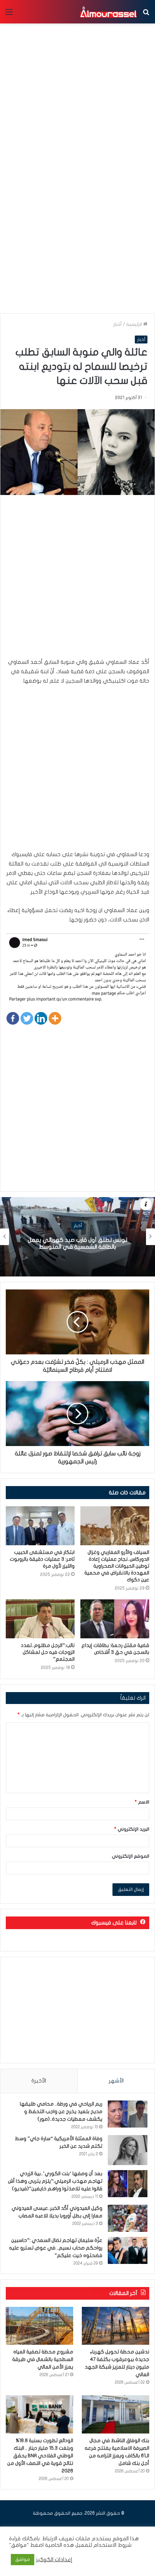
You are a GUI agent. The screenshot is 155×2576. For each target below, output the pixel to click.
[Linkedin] (41, 1018)
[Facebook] (13, 1018)
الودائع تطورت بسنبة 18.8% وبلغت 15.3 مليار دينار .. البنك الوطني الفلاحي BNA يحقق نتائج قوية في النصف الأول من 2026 (40, 2456)
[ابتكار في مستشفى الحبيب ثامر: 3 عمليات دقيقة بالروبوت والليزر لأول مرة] (40, 1526)
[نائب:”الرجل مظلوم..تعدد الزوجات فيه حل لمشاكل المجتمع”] (40, 1619)
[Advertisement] (77, 228)
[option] (77, 1237)
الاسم (142, 1802)
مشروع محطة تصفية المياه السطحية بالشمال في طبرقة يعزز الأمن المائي (43, 2359)
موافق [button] (23, 2559)
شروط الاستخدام (112, 2545)
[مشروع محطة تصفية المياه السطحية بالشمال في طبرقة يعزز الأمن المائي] (39, 2326)
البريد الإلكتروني (132, 1829)
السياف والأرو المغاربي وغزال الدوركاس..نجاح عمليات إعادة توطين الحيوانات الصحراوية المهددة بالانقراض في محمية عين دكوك (117, 1566)
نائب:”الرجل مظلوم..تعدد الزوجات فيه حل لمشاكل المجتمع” (48, 1652)
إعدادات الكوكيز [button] (54, 2560)
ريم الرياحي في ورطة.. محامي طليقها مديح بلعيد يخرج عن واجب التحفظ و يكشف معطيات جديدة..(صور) (61, 2111)
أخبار (118, 324)
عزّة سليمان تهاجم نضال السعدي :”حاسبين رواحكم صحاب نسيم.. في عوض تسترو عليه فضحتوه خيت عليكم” (56, 2248)
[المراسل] (108, 12)
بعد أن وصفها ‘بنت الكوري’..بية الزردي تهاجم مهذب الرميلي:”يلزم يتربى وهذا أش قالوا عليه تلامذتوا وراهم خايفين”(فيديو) (55, 2181)
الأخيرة (39, 2081)
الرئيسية (135, 324)
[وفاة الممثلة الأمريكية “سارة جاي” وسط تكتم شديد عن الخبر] (128, 2150)
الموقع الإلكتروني (130, 1856)
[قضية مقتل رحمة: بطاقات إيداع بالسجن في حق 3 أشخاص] (115, 1619)
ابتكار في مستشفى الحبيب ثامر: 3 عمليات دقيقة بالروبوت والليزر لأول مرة (42, 1559)
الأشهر (116, 2081)
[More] (55, 1018)
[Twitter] (27, 1018)
